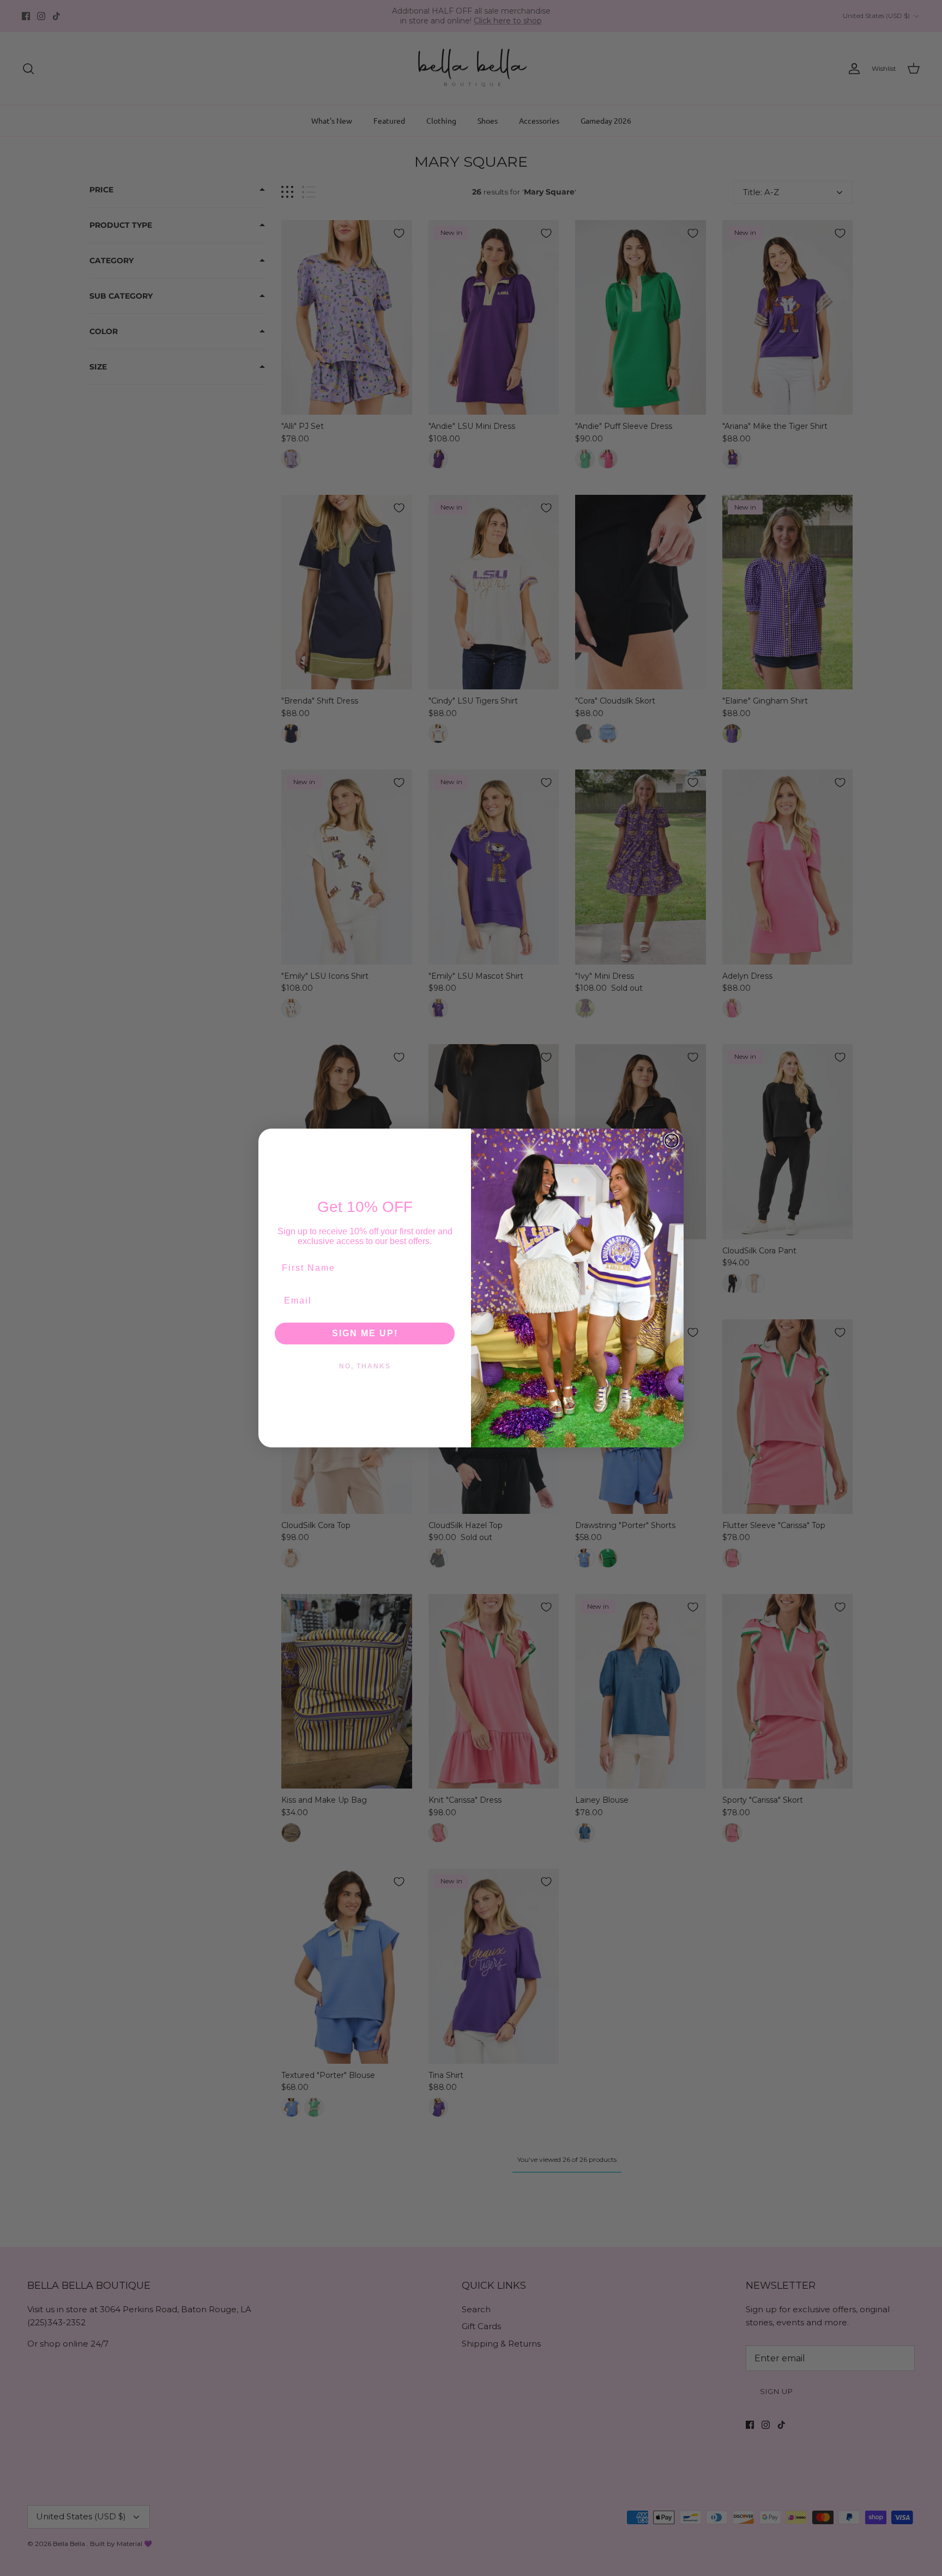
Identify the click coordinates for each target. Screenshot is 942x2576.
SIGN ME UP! (365, 1333)
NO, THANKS (365, 1366)
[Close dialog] (672, 1141)
